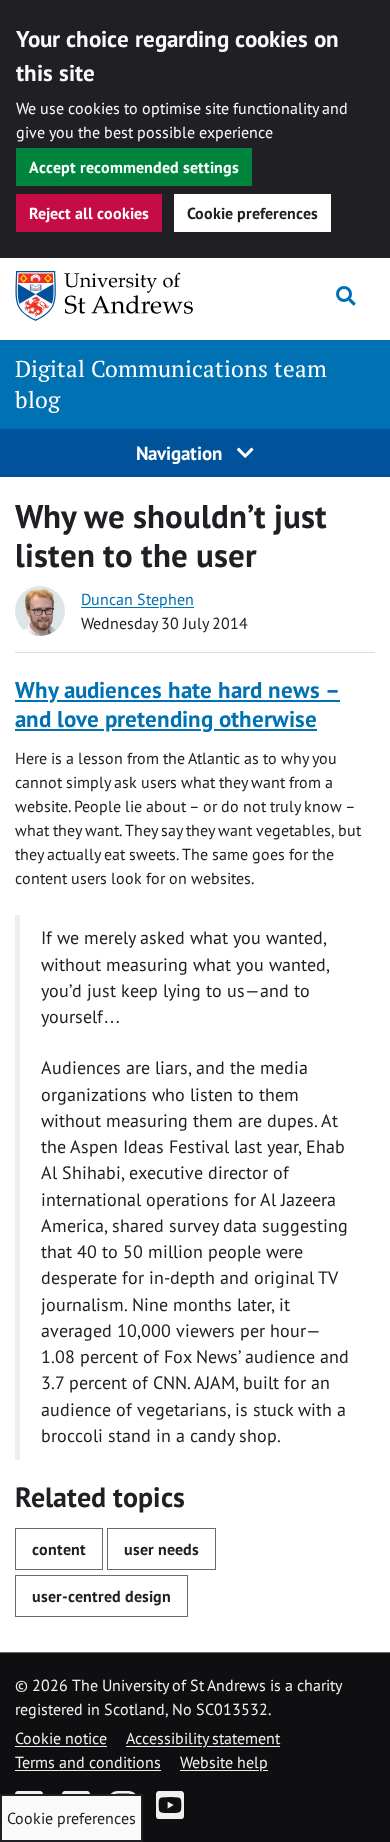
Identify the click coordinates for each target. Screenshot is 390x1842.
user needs (161, 1549)
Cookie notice (61, 1738)
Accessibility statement (203, 1738)
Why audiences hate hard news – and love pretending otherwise (177, 704)
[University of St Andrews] (113, 296)
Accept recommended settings (134, 167)
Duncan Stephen (137, 599)
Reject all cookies (89, 213)
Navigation (181, 452)
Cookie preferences (252, 213)
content (59, 1549)
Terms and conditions (88, 1762)
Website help (224, 1762)
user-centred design (101, 1596)
